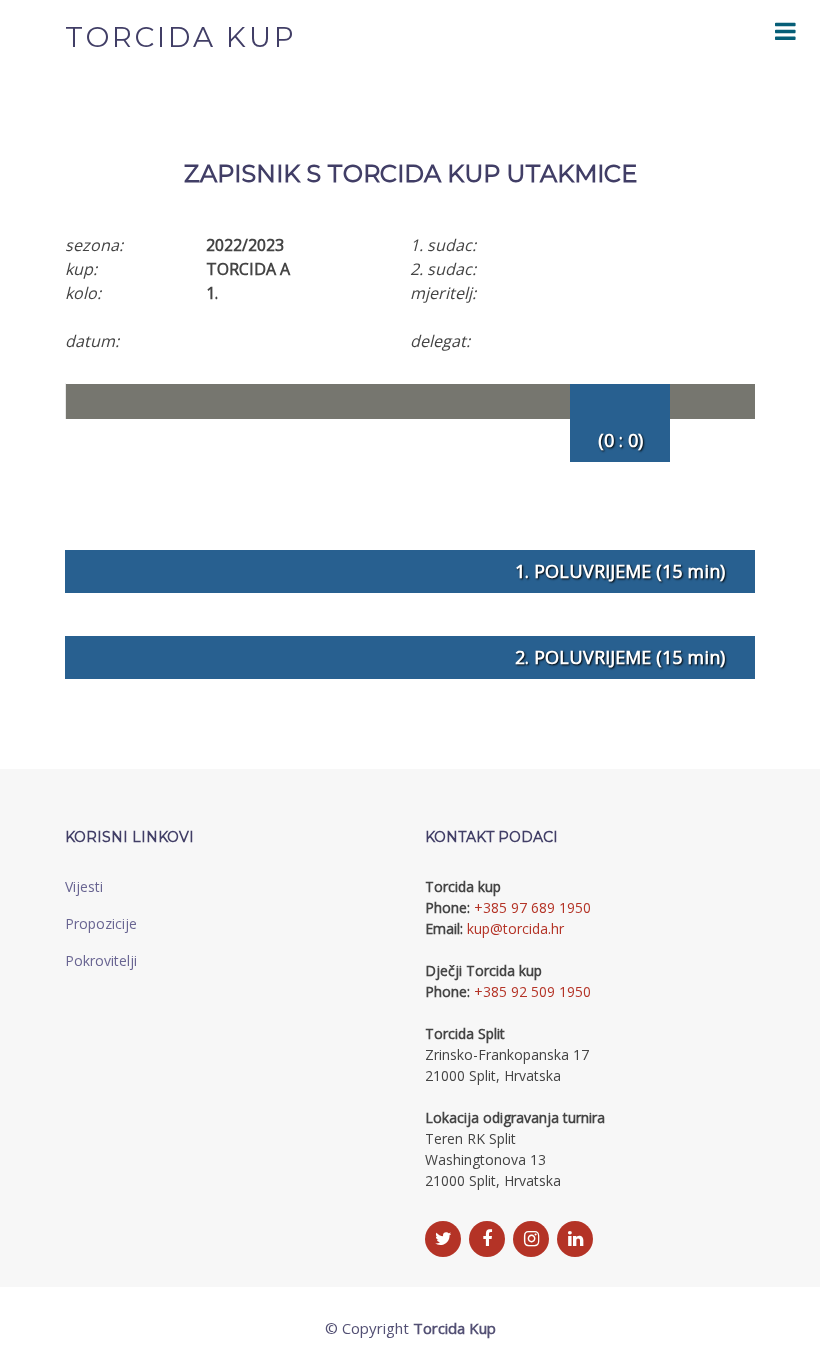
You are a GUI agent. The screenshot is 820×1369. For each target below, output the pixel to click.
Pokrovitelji (101, 960)
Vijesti (84, 886)
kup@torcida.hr (515, 928)
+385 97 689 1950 (532, 907)
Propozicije (101, 923)
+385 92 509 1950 (532, 991)
